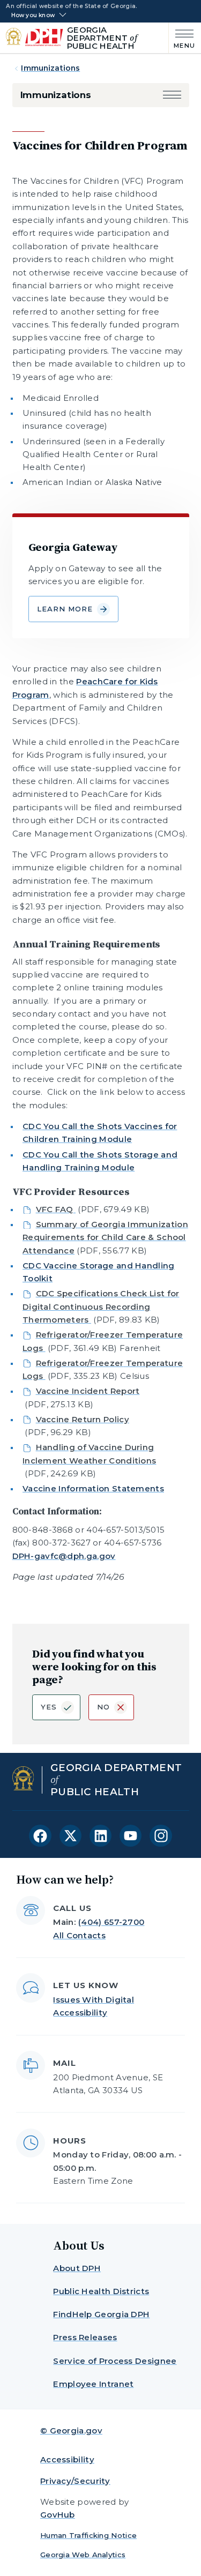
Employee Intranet (93, 2384)
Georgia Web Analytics (83, 2555)
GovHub (58, 2515)
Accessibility (67, 2459)
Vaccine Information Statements (93, 1488)
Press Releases (85, 2337)
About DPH (77, 2268)
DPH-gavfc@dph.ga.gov (64, 1556)
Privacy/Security (75, 2481)
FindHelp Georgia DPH (101, 2314)
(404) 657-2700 (111, 1922)
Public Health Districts (101, 2291)
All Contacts (79, 1935)
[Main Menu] (182, 38)
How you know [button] (33, 16)
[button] (172, 95)
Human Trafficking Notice (88, 2535)
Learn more (65, 609)
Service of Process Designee (115, 2361)
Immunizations (50, 68)
